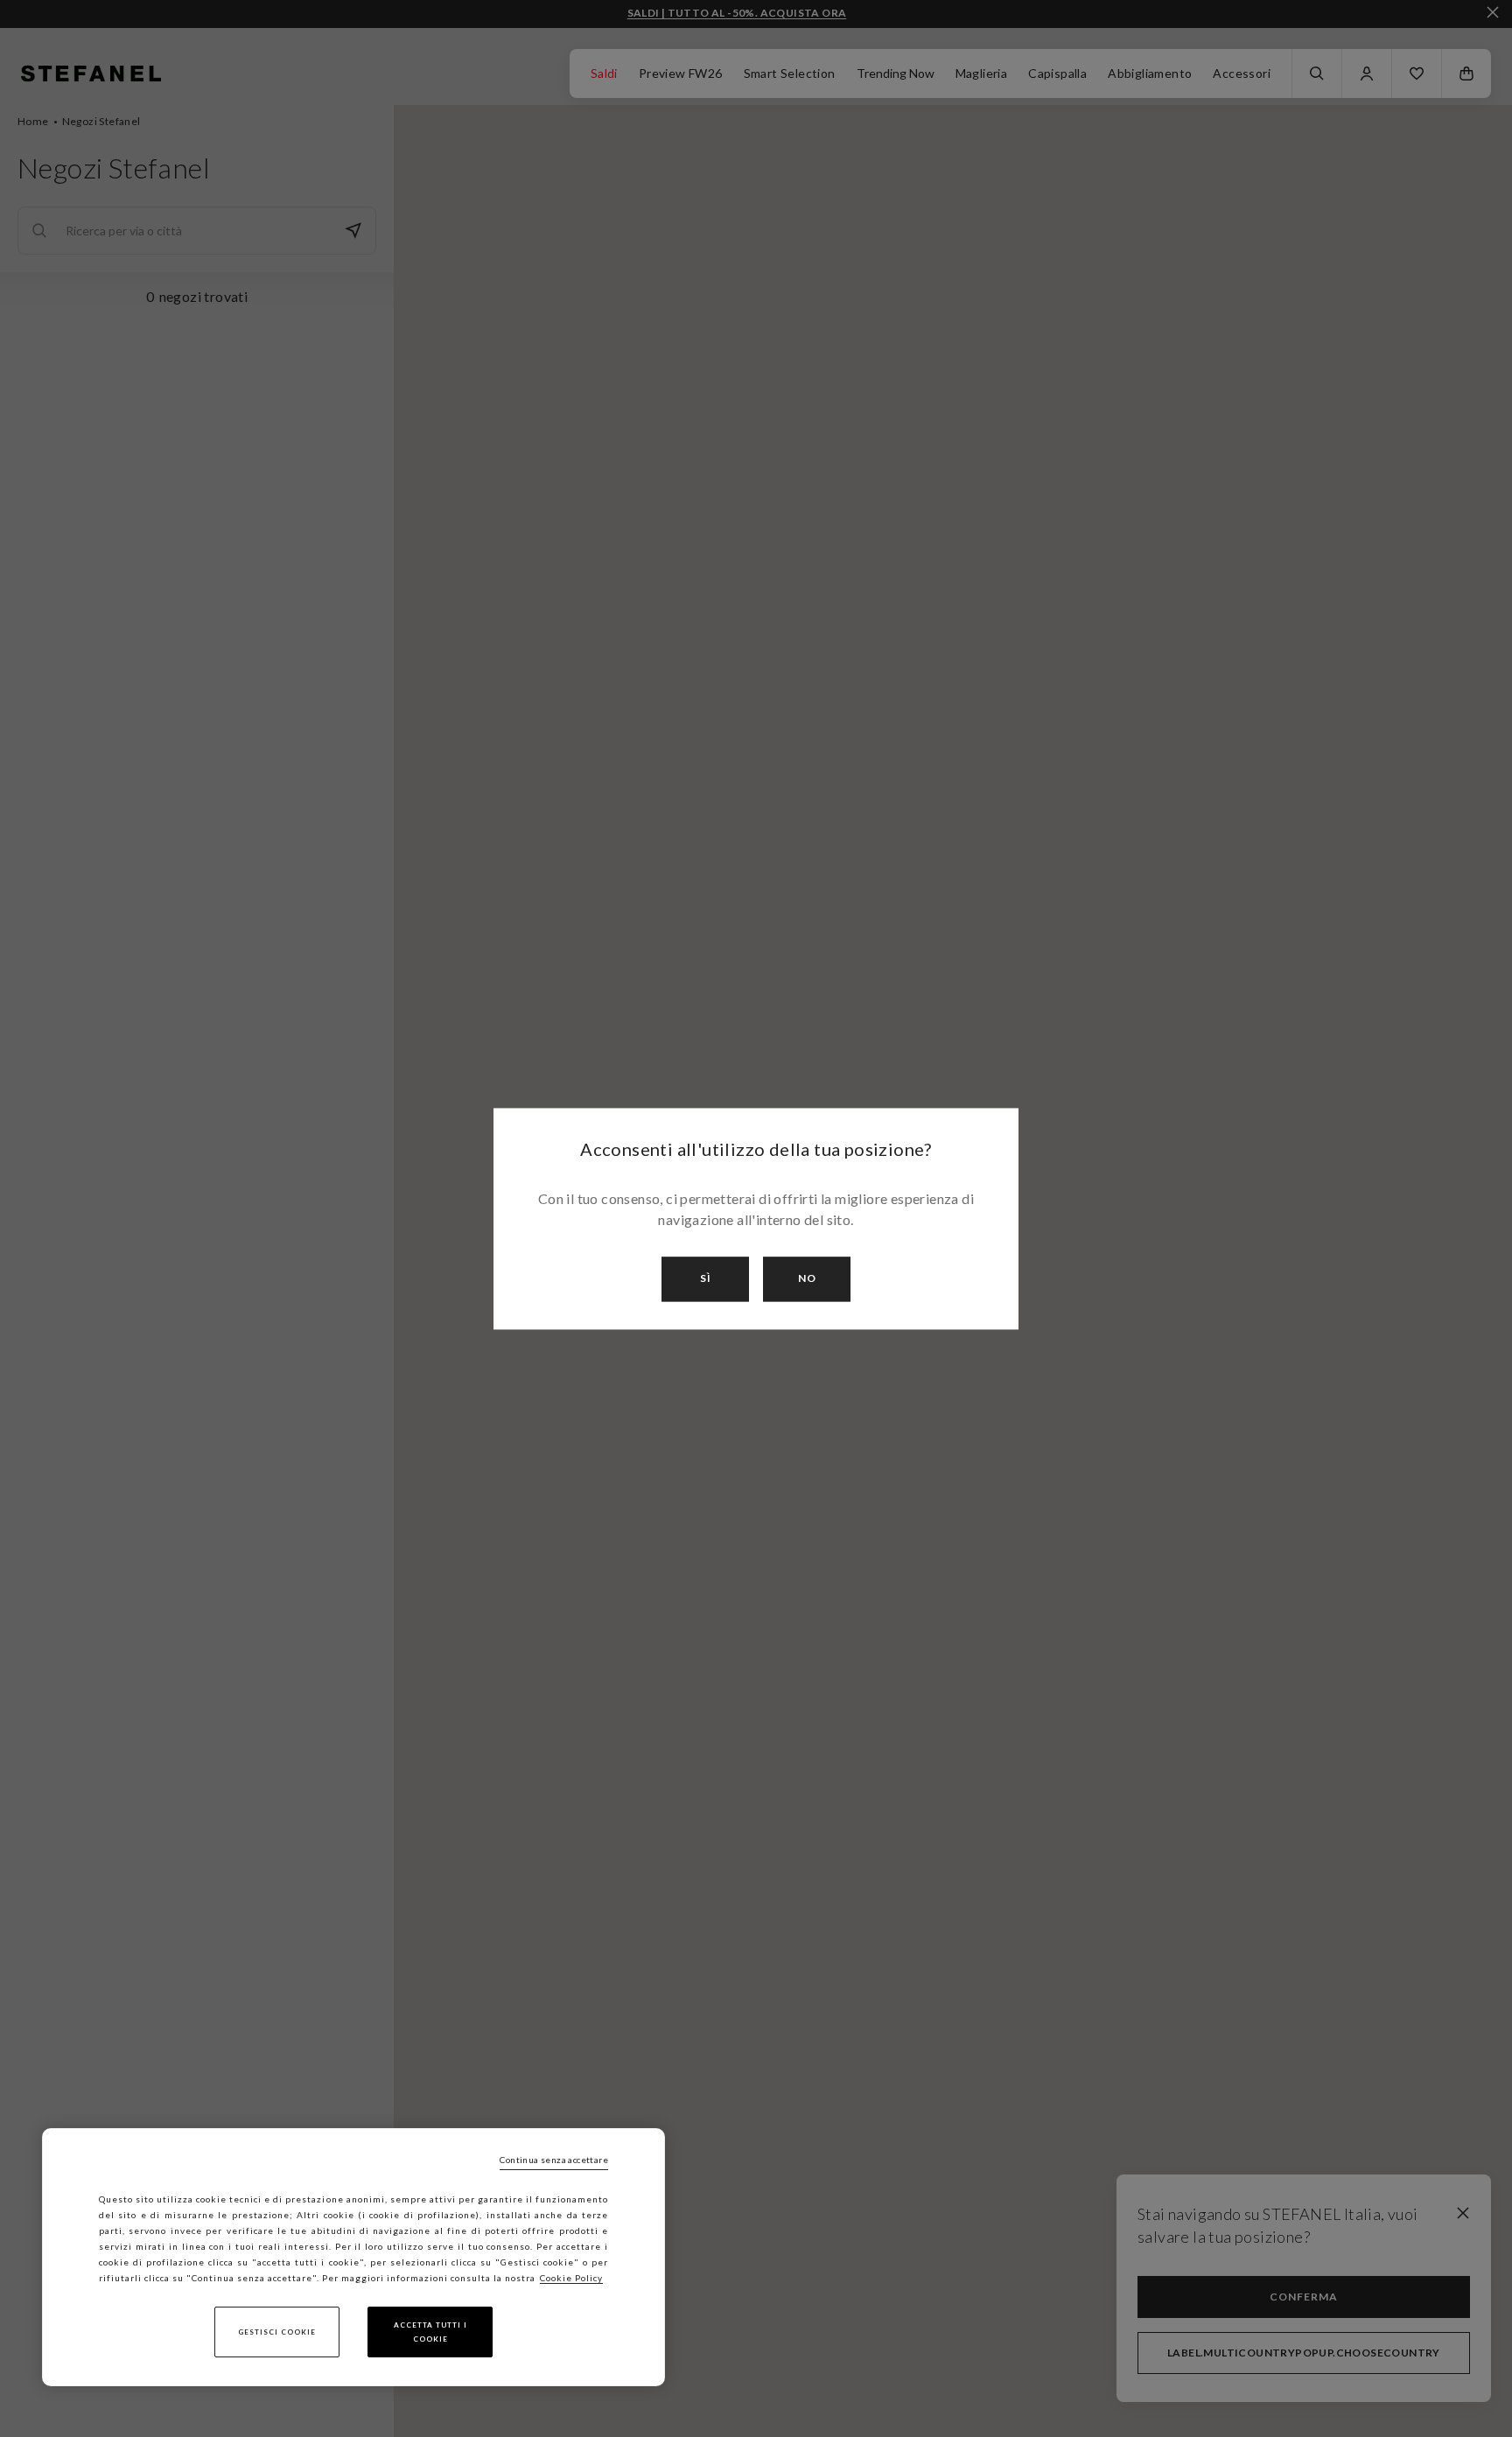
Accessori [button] (1242, 73)
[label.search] (1317, 74)
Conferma (1304, 2297)
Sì (706, 1279)
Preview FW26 (681, 73)
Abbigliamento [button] (1150, 73)
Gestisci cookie (277, 2332)
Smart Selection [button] (790, 73)
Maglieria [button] (982, 73)
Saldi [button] (604, 73)
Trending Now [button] (896, 73)
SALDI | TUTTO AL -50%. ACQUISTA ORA (737, 13)
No (807, 1279)
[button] (1417, 74)
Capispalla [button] (1057, 73)
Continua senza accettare (554, 2160)
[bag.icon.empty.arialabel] (1466, 74)
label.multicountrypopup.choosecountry (1304, 2353)
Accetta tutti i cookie (430, 2332)
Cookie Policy (571, 2278)
